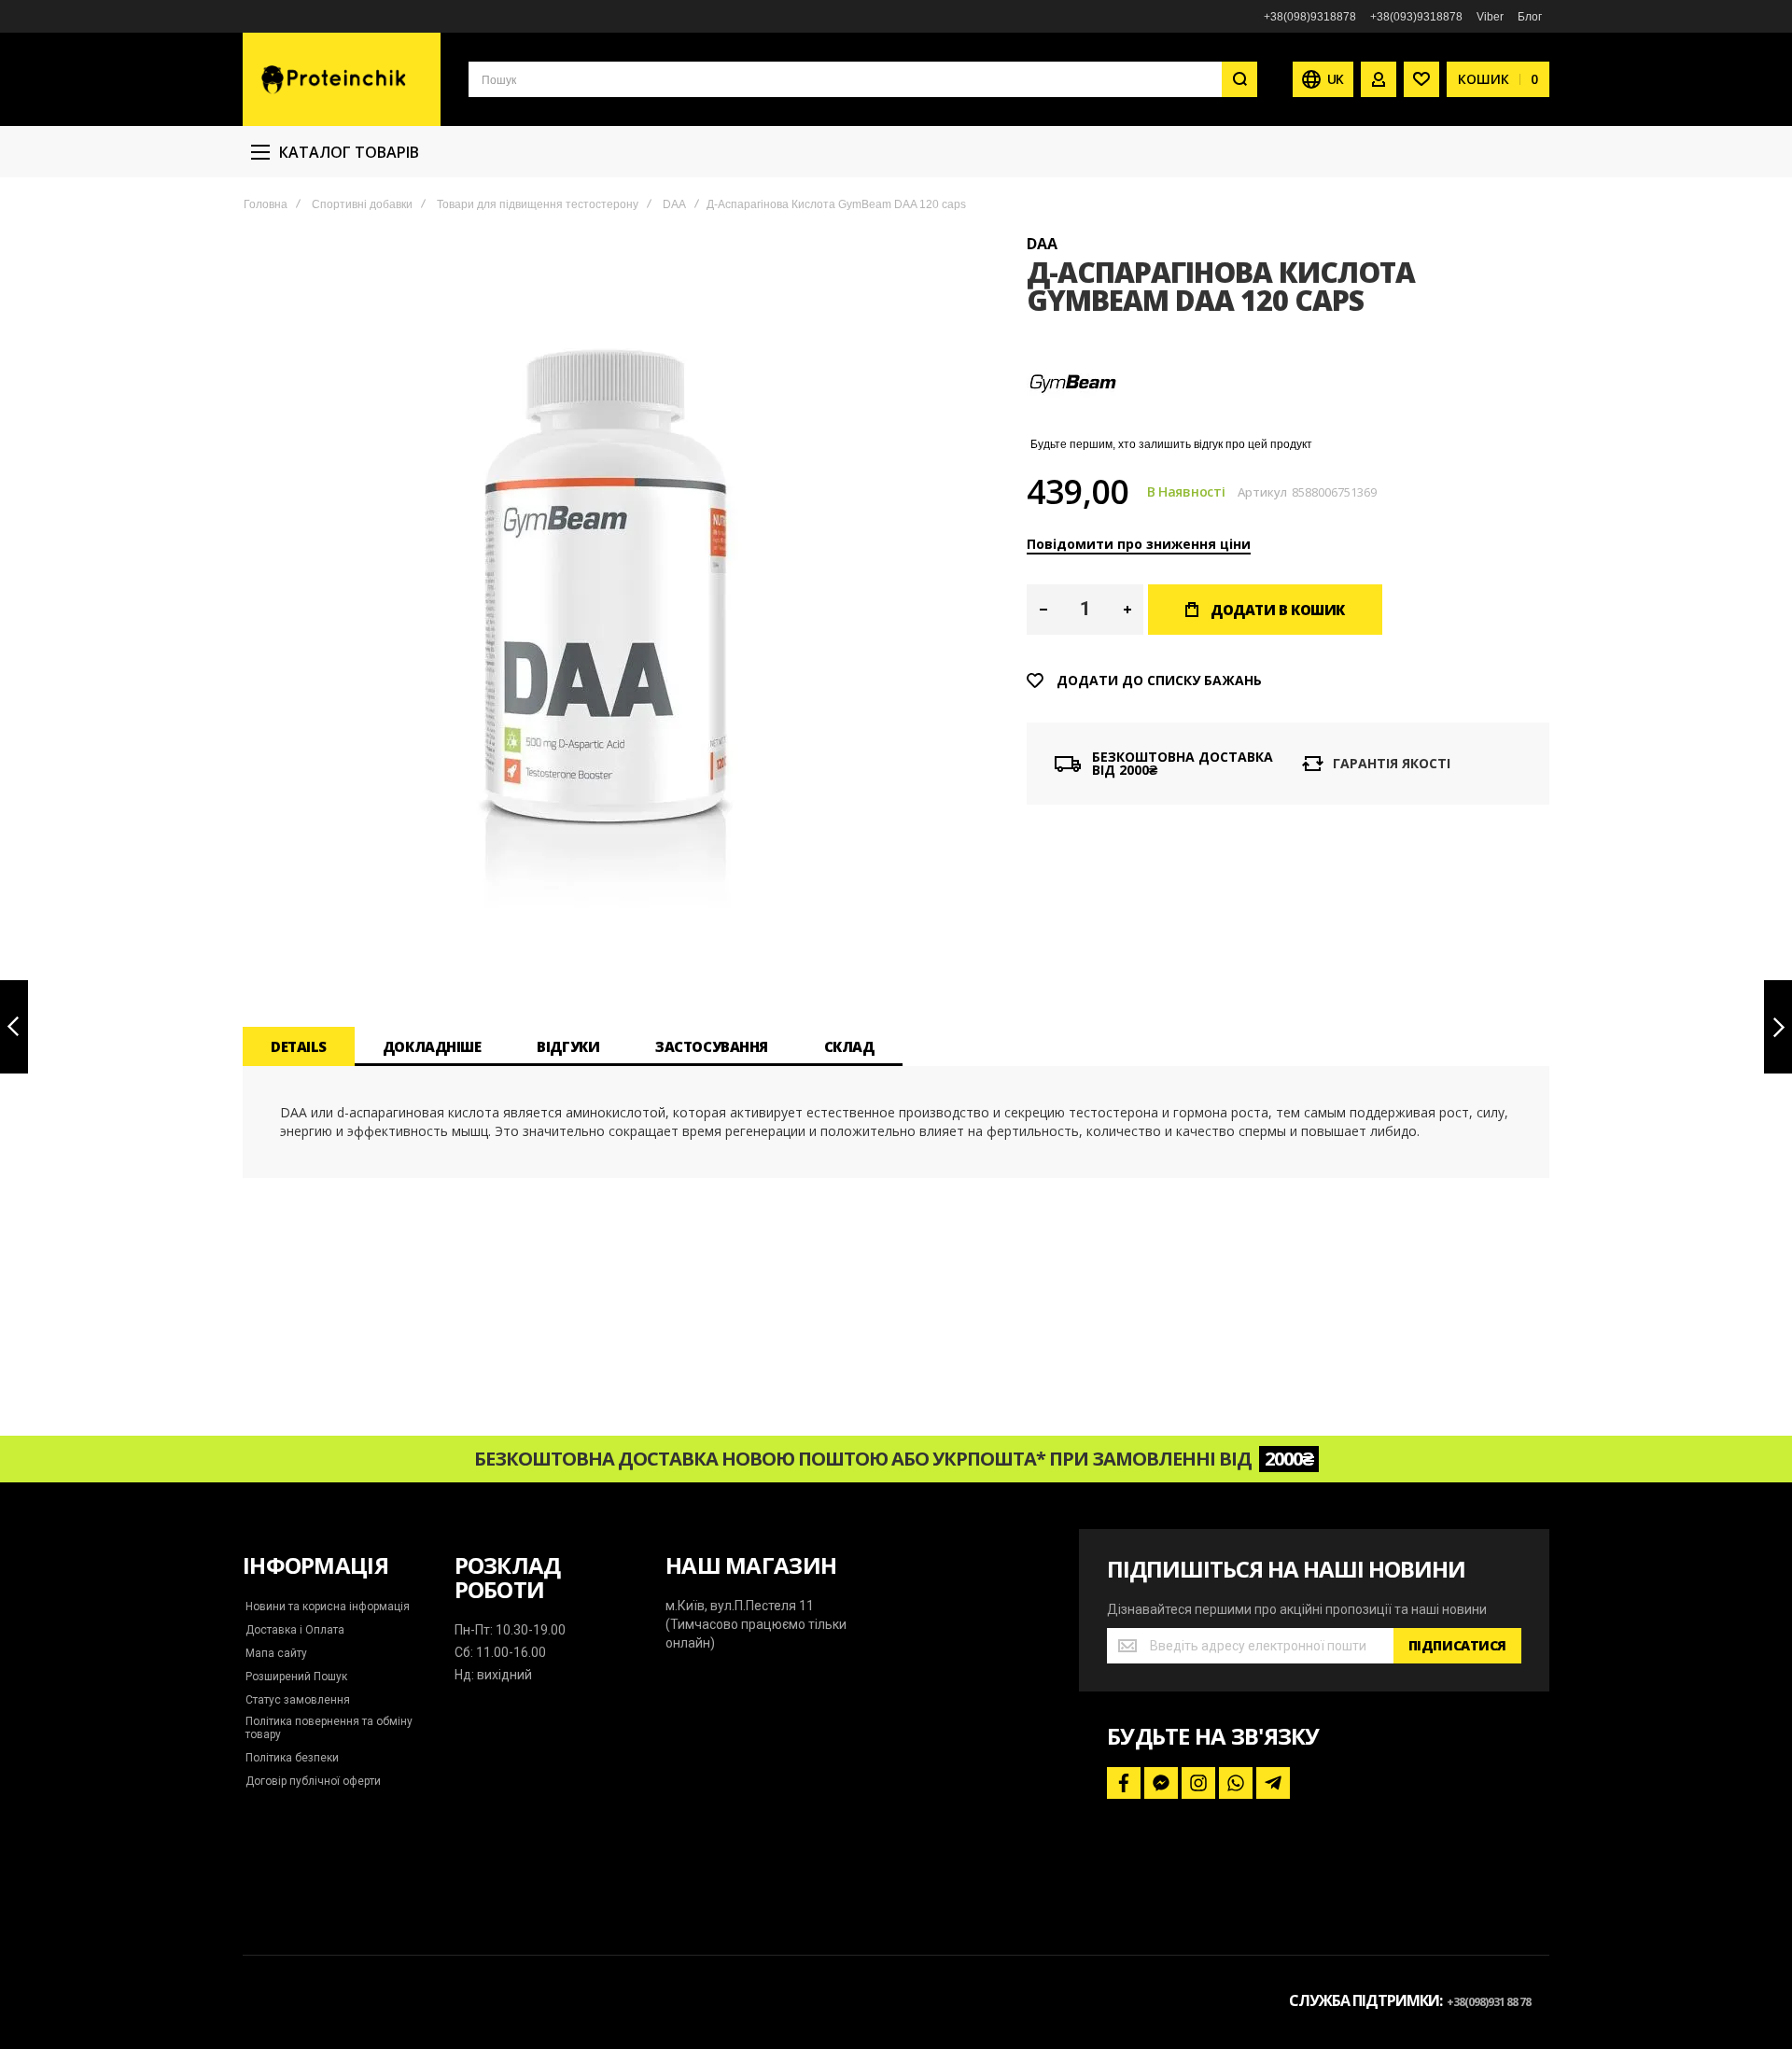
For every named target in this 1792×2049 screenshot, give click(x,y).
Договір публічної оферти (313, 1781)
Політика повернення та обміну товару (329, 1728)
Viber (1490, 17)
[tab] (299, 1046)
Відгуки (568, 1046)
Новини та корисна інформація (328, 1607)
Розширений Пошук (296, 1677)
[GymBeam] (1073, 424)
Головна (266, 204)
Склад (849, 1046)
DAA (674, 204)
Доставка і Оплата (295, 1630)
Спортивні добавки (362, 204)
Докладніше (432, 1046)
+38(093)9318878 (1416, 17)
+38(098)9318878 (1310, 17)
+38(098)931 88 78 (1489, 2002)
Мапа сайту (276, 1653)
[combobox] (863, 79)
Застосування (712, 1046)
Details (299, 1046)
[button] (1043, 610)
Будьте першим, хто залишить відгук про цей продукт (1171, 444)
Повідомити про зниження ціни (1139, 544)
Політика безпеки (292, 1758)
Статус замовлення (298, 1700)
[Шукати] (1239, 79)
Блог (1530, 17)
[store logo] (342, 79)
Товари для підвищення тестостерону (538, 204)
